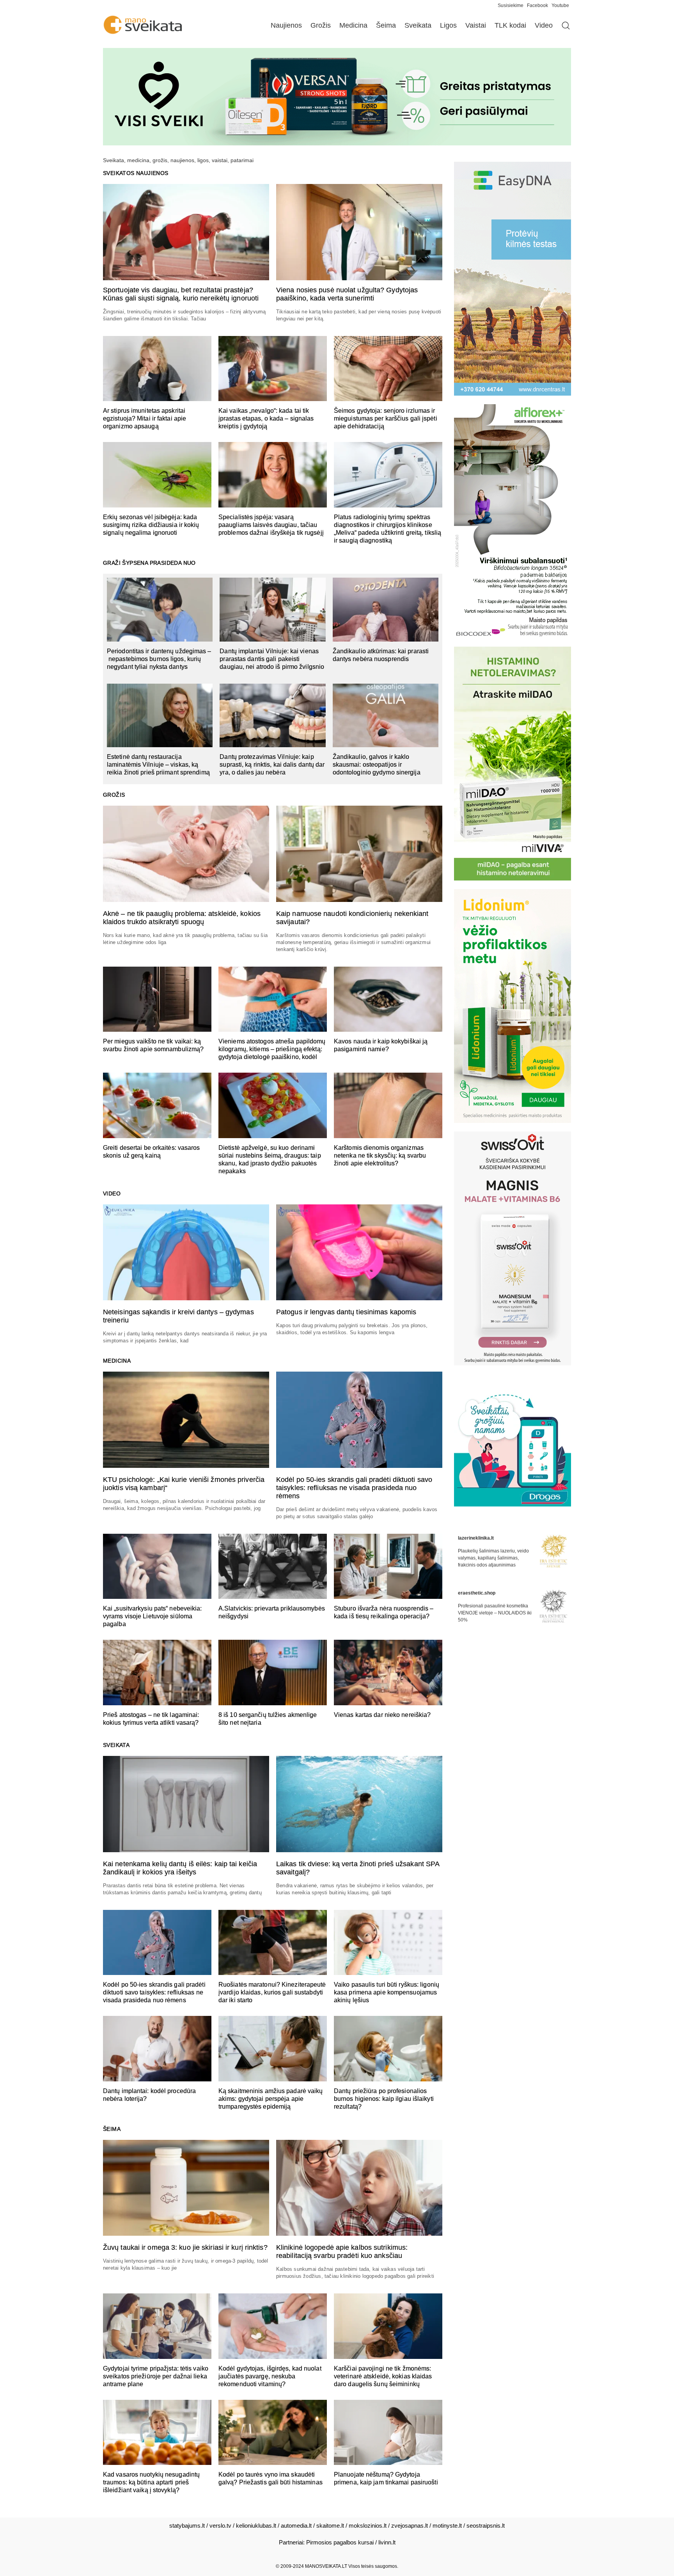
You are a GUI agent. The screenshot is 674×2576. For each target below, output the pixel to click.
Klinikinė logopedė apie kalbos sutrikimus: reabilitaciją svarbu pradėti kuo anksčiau (342, 2252)
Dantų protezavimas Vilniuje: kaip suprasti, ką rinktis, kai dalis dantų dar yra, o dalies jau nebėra (272, 765)
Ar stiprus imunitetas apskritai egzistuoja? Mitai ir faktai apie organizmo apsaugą (145, 418)
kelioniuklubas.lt (256, 2526)
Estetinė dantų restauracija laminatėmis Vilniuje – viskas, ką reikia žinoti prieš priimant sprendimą (158, 765)
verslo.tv (220, 2526)
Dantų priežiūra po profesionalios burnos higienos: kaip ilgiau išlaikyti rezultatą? (384, 2099)
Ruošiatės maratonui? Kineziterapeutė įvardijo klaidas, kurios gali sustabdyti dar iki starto (272, 1992)
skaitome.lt (330, 2526)
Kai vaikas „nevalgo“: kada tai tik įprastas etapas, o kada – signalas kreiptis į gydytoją (266, 418)
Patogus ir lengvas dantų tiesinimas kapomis (346, 1312)
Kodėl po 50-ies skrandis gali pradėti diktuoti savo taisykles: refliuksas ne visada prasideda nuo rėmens (354, 1488)
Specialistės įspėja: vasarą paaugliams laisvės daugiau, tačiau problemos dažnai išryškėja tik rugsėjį (271, 525)
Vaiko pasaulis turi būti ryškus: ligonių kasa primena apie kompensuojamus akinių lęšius (387, 1992)
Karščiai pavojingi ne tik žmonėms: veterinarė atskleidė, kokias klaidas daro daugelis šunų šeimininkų (383, 2376)
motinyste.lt (447, 2526)
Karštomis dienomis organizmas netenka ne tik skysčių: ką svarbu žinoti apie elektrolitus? (380, 1155)
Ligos (448, 25)
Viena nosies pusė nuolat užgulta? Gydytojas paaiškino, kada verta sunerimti (347, 294)
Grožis (321, 25)
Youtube (560, 5)
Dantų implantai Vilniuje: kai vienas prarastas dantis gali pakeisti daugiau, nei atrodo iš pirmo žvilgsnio (272, 659)
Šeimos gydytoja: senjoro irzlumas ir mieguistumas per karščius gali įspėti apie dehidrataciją (386, 418)
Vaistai (476, 25)
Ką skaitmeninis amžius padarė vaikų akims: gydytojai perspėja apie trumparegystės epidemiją (271, 2099)
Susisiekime (512, 5)
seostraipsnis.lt (486, 2526)
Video (544, 25)
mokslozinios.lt (368, 2526)
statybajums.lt (187, 2526)
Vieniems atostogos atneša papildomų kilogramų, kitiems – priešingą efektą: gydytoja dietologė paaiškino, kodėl (272, 1049)
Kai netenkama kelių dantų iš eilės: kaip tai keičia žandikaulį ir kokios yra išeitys (180, 1868)
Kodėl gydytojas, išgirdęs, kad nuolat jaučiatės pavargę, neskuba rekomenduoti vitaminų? (270, 2376)
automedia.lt (296, 2526)
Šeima (386, 25)
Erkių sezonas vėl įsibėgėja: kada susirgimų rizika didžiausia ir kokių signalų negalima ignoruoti (151, 525)
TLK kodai (510, 25)
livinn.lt (387, 2542)
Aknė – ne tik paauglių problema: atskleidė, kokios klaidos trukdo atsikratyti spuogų (182, 918)
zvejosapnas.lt (410, 2526)
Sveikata (418, 25)
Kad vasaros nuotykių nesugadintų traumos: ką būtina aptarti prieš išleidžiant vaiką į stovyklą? (151, 2482)
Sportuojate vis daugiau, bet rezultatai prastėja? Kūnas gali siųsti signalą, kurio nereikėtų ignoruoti (181, 294)
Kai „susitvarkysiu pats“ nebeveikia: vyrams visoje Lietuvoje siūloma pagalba (153, 1616)
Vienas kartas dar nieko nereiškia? (382, 1715)
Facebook (537, 5)
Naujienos (286, 25)
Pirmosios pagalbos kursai (340, 2542)
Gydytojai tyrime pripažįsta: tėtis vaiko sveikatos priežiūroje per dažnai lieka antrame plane (156, 2376)
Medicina (353, 25)
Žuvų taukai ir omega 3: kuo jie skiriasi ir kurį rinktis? (185, 2247)
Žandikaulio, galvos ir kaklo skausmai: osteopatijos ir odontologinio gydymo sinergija (377, 765)
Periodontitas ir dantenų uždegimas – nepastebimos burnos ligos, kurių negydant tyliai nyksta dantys (159, 659)
